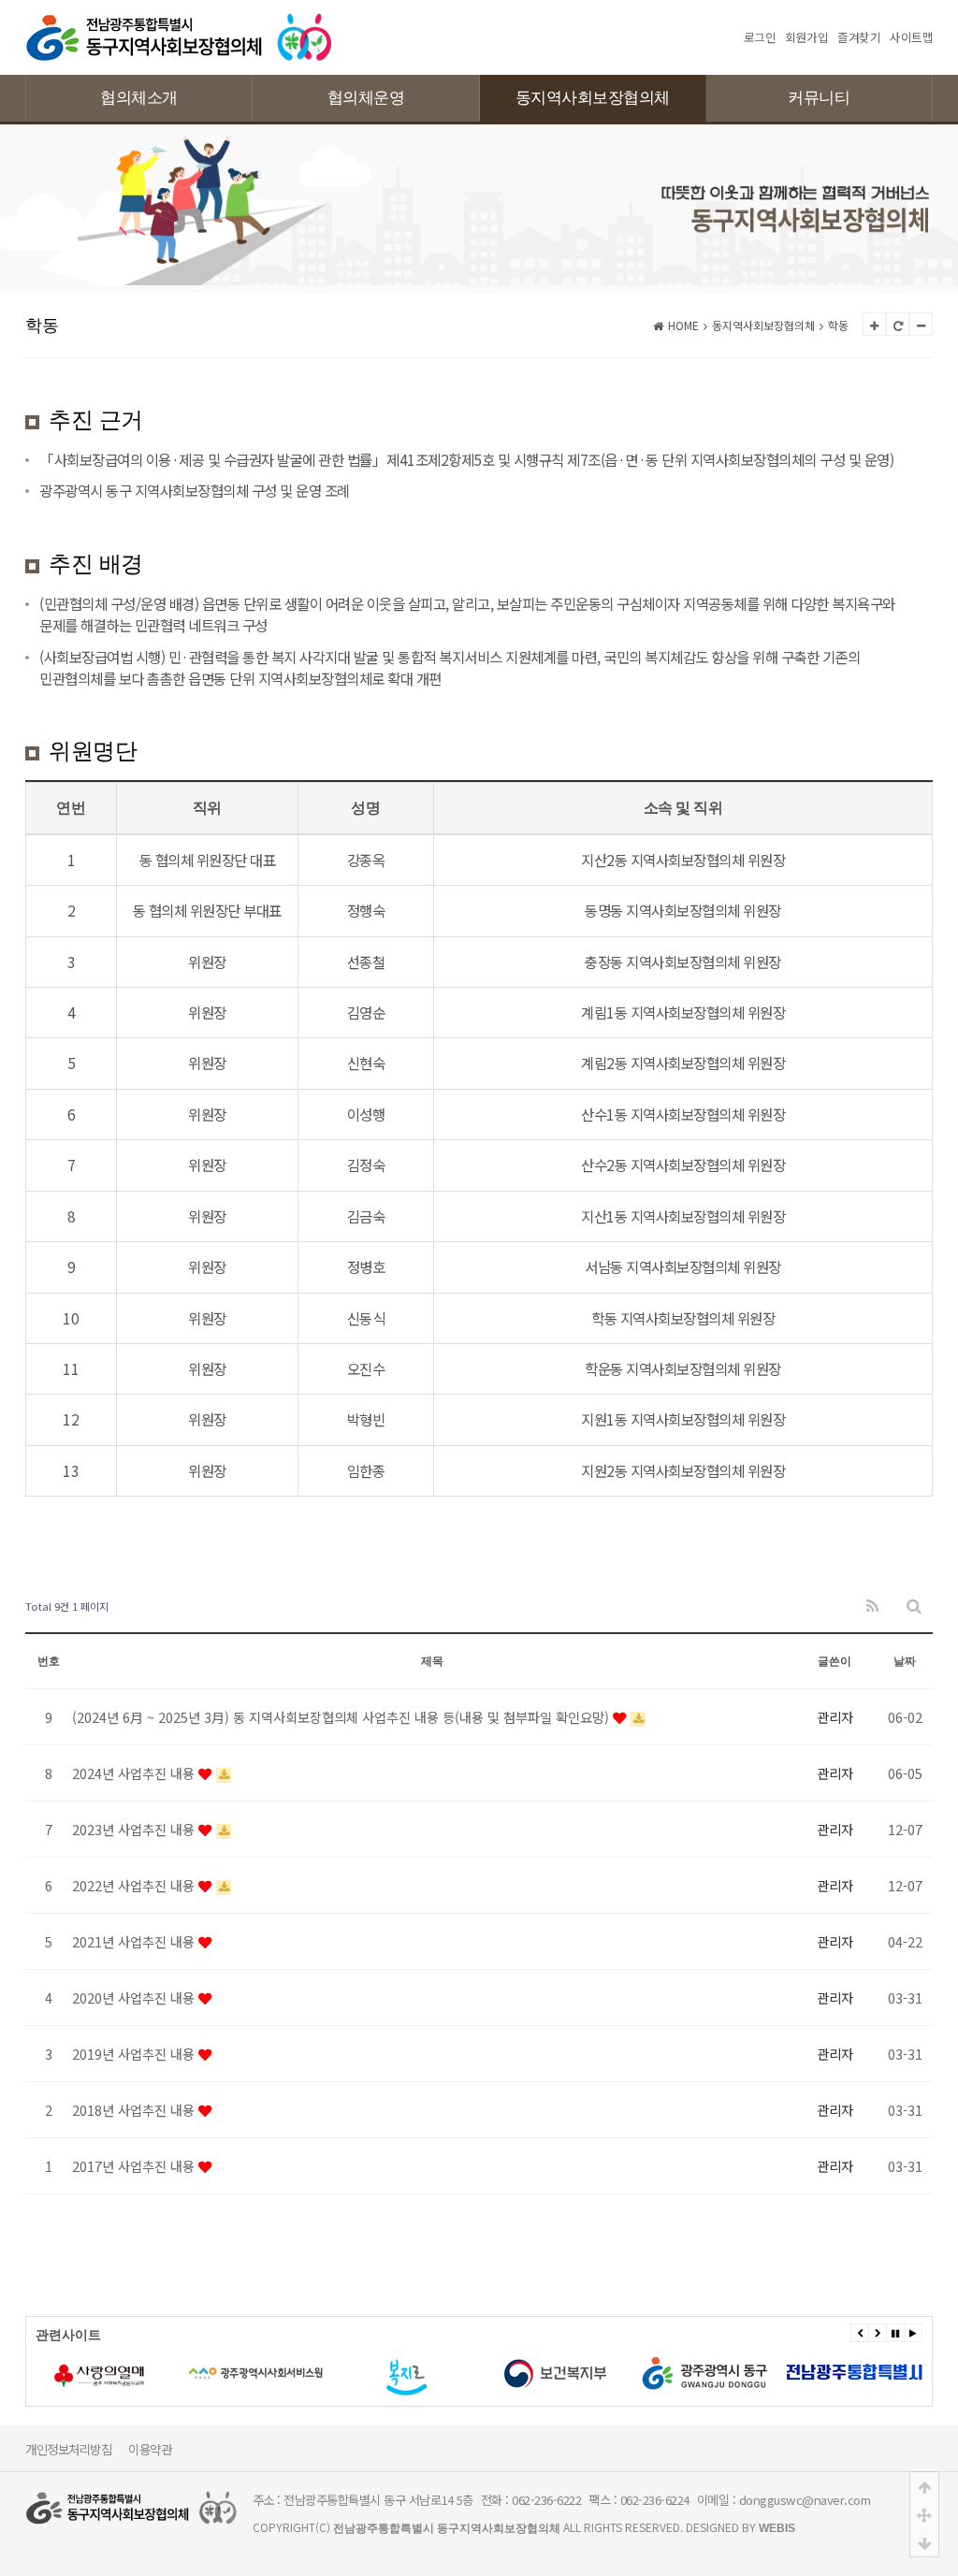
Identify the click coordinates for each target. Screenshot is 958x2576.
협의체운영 (366, 98)
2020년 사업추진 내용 (135, 1997)
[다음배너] (878, 2333)
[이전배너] (860, 2333)
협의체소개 (139, 98)
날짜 (905, 1661)
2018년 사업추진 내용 (135, 2110)
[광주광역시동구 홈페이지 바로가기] (618, 2373)
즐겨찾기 (859, 37)
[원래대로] (898, 324)
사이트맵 (911, 37)
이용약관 (150, 2449)
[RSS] (872, 1606)
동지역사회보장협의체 (593, 98)
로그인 (760, 37)
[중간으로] (924, 2514)
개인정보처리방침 (68, 2449)
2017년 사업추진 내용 (135, 2166)
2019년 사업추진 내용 (135, 2054)
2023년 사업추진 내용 (135, 1829)
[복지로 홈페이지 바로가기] (319, 2373)
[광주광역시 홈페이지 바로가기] (768, 2373)
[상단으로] (924, 2486)
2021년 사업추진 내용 (135, 1941)
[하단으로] (924, 2542)
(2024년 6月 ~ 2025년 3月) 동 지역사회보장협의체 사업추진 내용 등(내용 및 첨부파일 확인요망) (342, 1717)
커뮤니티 (819, 98)
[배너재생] (913, 2333)
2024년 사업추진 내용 (135, 1773)
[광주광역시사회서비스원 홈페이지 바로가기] (169, 2373)
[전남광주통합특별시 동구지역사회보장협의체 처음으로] (179, 21)
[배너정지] (895, 2333)
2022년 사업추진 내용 (135, 1885)
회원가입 (806, 37)
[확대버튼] (874, 324)
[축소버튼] (921, 324)
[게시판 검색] (914, 1606)
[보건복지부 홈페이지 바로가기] (469, 2373)
